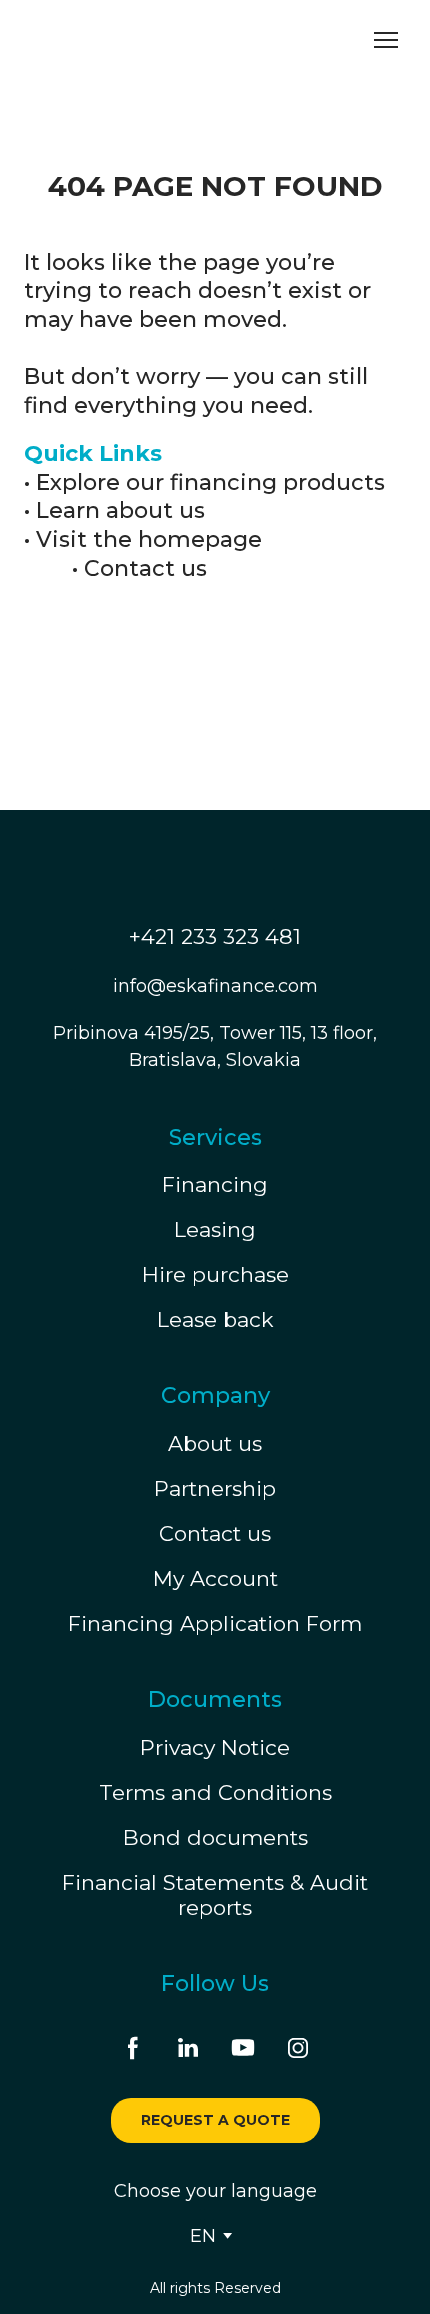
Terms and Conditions (215, 1792)
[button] (133, 2048)
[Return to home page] (115, 40)
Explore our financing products (210, 482)
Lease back (215, 1319)
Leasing (215, 1229)
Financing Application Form (215, 1623)
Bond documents (215, 1837)
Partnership (215, 1488)
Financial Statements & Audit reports (215, 1895)
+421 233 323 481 (215, 936)
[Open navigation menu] (386, 40)
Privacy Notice (215, 1747)
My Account (215, 1578)
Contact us (145, 568)
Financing (215, 1184)
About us (215, 1443)
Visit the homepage (149, 539)
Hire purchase (215, 1274)
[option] (203, 2236)
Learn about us (120, 510)
